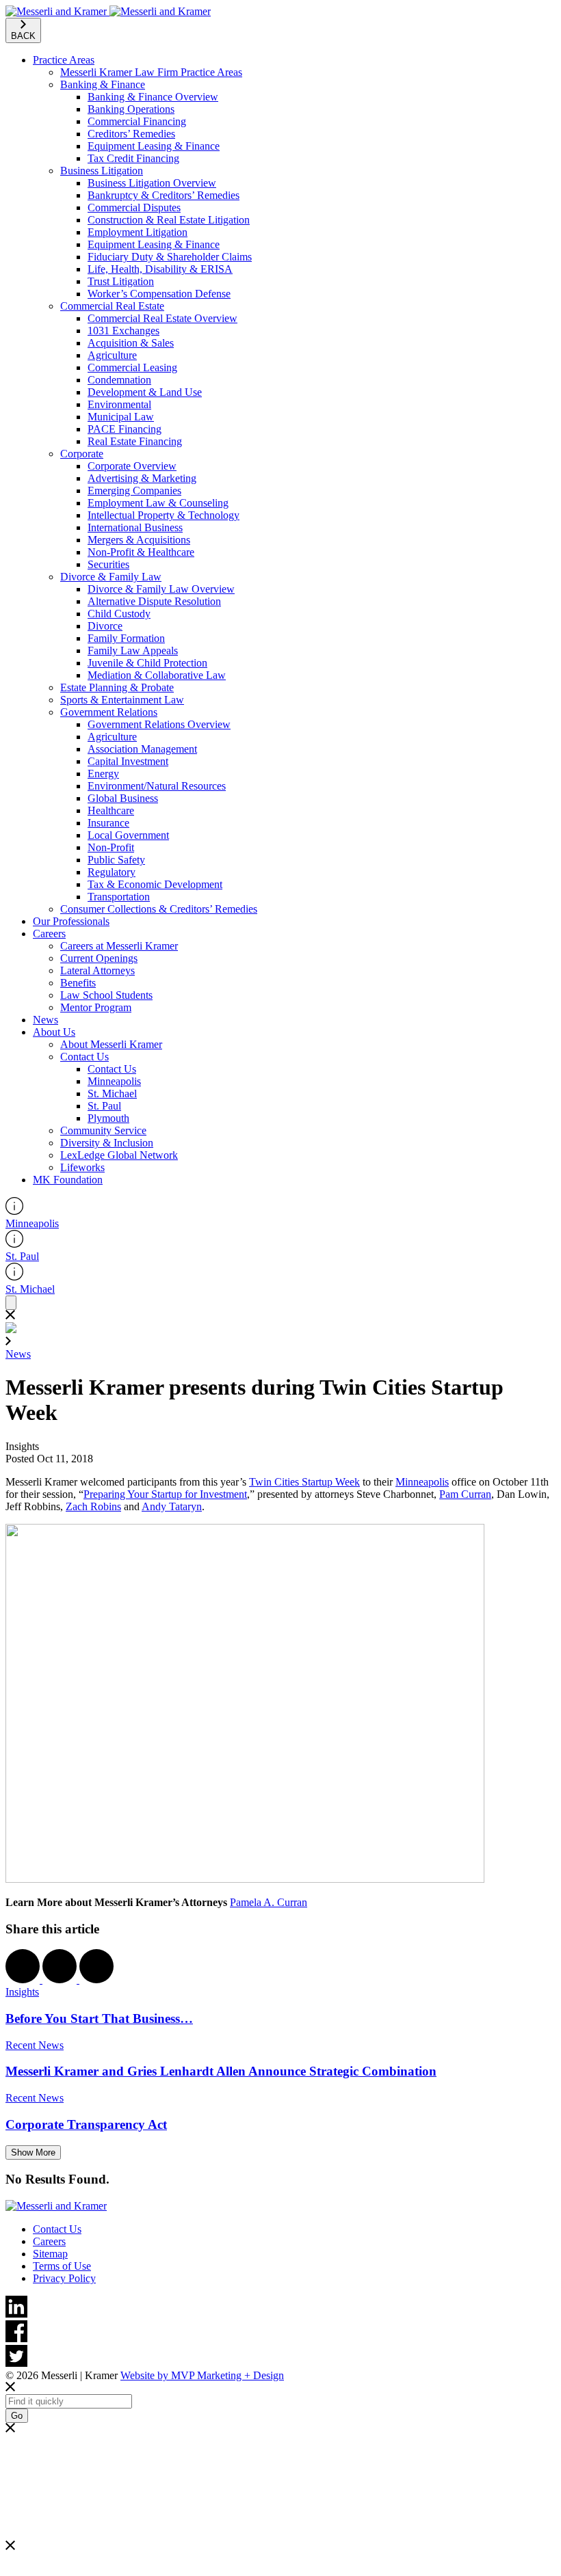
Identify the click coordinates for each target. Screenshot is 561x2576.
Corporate (82, 454)
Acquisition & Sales (131, 343)
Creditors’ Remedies (131, 134)
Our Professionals (71, 921)
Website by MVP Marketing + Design (202, 2375)
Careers (49, 934)
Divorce (105, 626)
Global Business (123, 798)
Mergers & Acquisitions (139, 540)
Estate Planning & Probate (117, 687)
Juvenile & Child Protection (147, 663)
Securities (108, 564)
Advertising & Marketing (142, 478)
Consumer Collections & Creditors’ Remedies (159, 909)
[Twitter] (280, 2357)
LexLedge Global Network (119, 1155)
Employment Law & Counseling (158, 503)
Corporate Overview (132, 466)
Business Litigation (102, 171)
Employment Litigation (138, 232)
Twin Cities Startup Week (304, 1482)
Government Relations (109, 712)
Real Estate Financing (135, 441)
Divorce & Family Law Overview (161, 589)
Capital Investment (128, 761)
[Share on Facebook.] (24, 1980)
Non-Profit (111, 847)
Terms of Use (62, 2266)
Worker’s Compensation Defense (159, 294)
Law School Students (106, 995)
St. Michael (112, 1094)
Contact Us (84, 1057)
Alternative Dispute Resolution (154, 601)
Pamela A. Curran (269, 1902)
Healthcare (111, 810)
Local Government (128, 835)
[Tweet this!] (61, 1980)
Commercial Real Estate (112, 306)
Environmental (119, 404)
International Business (135, 527)
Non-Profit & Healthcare (141, 552)
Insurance (108, 823)
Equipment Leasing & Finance (154, 146)
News (45, 1020)
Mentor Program (96, 1007)
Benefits (78, 983)
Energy (103, 774)
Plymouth (108, 1118)
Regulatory (112, 872)
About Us (54, 1032)
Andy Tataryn (172, 1506)
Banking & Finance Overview (153, 97)
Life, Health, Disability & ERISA (160, 269)
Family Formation (126, 638)
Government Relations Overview (159, 724)
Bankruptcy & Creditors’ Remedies (164, 195)
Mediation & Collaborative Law (157, 675)
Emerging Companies (134, 491)
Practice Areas (64, 60)
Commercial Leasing (132, 367)
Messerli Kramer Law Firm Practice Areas (151, 72)
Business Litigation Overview (152, 183)
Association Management (142, 749)
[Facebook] (280, 2333)
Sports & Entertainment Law (122, 700)
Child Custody (119, 614)
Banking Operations (131, 109)
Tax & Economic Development (155, 884)
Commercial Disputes (134, 207)
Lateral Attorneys (97, 970)
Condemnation (119, 380)
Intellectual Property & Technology (164, 515)
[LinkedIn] (280, 2308)
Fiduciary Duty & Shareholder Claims (170, 257)
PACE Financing (125, 429)
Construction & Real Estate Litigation (169, 220)
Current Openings (99, 958)
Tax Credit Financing (133, 158)
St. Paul (104, 1106)
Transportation (119, 897)
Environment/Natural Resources (157, 786)
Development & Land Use (145, 392)
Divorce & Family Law (111, 577)
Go (17, 2416)
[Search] (11, 1303)
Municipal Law (121, 417)
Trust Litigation (121, 281)
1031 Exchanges (123, 331)
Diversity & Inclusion (107, 1143)
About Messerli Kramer (111, 1044)
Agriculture (112, 355)
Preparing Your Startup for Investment (165, 1494)
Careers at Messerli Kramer (119, 946)
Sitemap (50, 2254)
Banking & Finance (103, 84)
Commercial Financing (137, 121)
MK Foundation (68, 1180)
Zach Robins (93, 1506)
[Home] (108, 11)
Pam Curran (465, 1494)
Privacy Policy (64, 2278)
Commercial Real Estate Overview (162, 318)
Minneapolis (114, 1081)
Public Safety (116, 860)
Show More (33, 2152)
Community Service (103, 1130)
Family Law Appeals (133, 650)
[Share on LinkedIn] (96, 1980)
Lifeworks (82, 1167)
